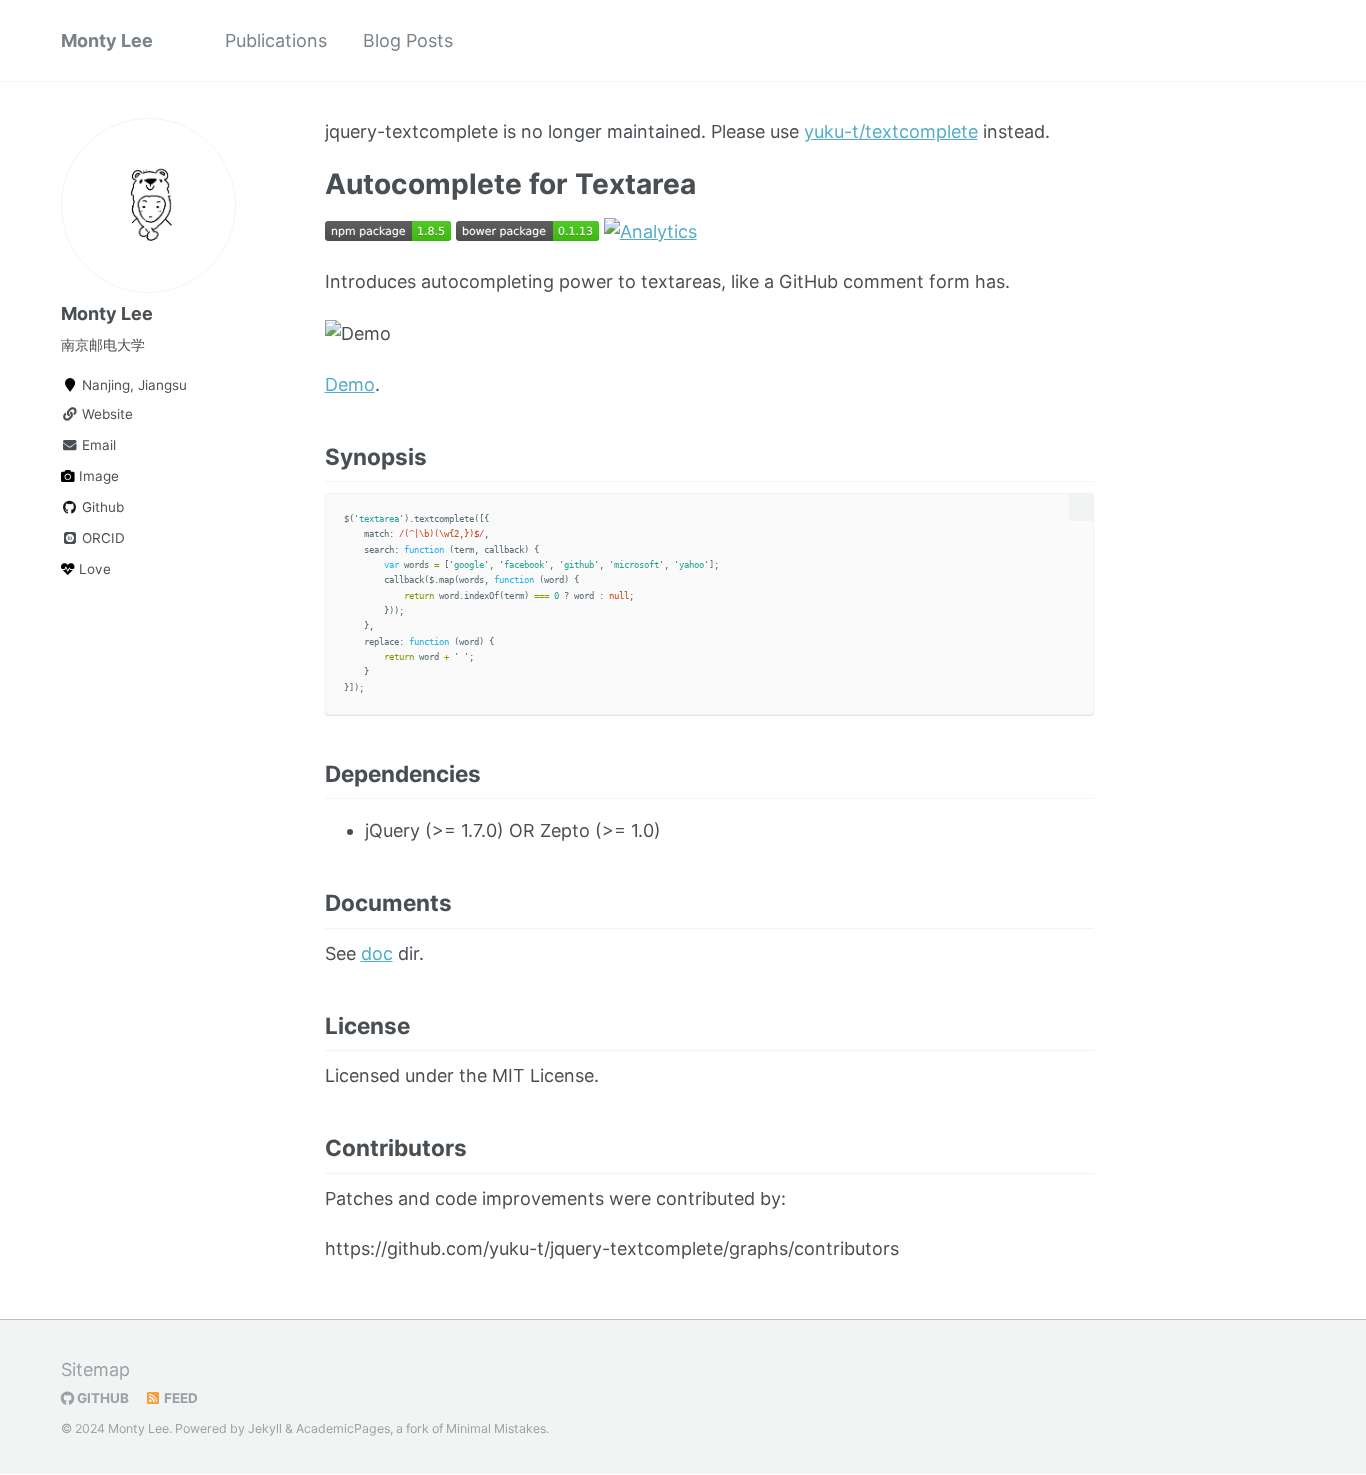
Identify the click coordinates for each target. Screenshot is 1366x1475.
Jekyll (265, 1428)
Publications (276, 40)
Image (97, 476)
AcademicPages (343, 1428)
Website (105, 414)
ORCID (101, 538)
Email (97, 445)
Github (101, 507)
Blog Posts (408, 40)
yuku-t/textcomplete (891, 131)
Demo (350, 384)
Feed (179, 1398)
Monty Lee (107, 40)
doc (377, 953)
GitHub (101, 1398)
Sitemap (95, 1369)
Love (93, 569)
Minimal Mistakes (496, 1428)
